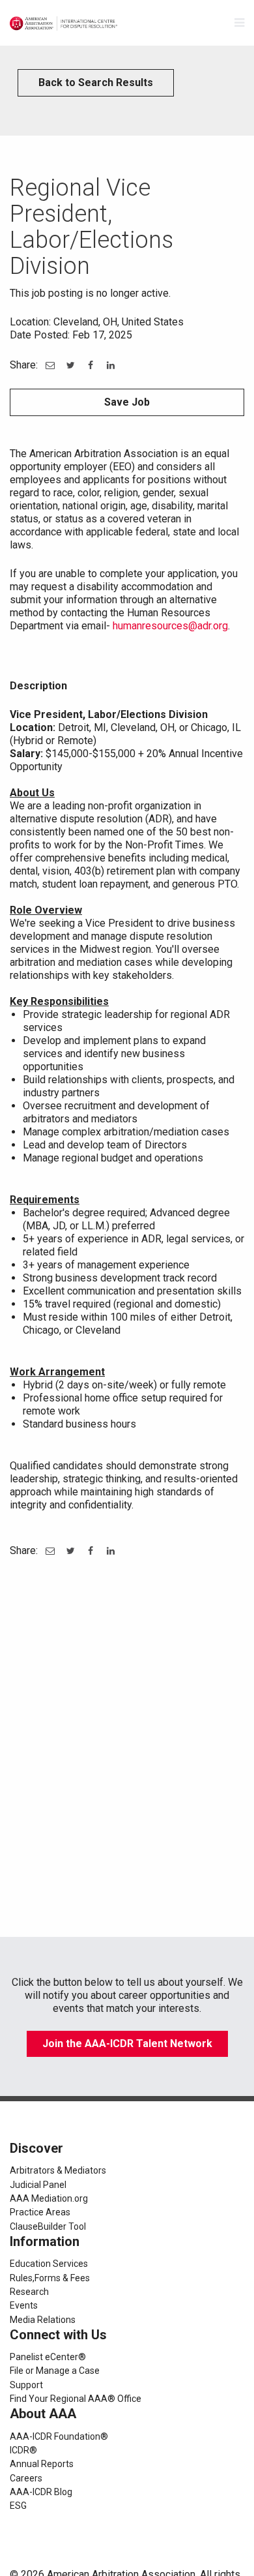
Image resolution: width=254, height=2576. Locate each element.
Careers (26, 2478)
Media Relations (43, 2320)
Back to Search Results (96, 82)
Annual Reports (42, 2464)
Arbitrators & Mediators (58, 2170)
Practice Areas (40, 2212)
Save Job (127, 402)
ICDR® (23, 2450)
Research (29, 2292)
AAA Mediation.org (49, 2198)
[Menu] (239, 23)
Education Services (49, 2264)
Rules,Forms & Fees (50, 2278)
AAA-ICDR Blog (41, 2492)
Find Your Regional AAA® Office (76, 2399)
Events (24, 2305)
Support (26, 2385)
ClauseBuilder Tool (48, 2226)
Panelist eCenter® (48, 2357)
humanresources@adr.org (170, 626)
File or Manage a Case (55, 2371)
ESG (18, 2506)
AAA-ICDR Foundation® (59, 2436)
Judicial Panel (38, 2185)
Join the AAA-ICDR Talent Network (127, 2044)
